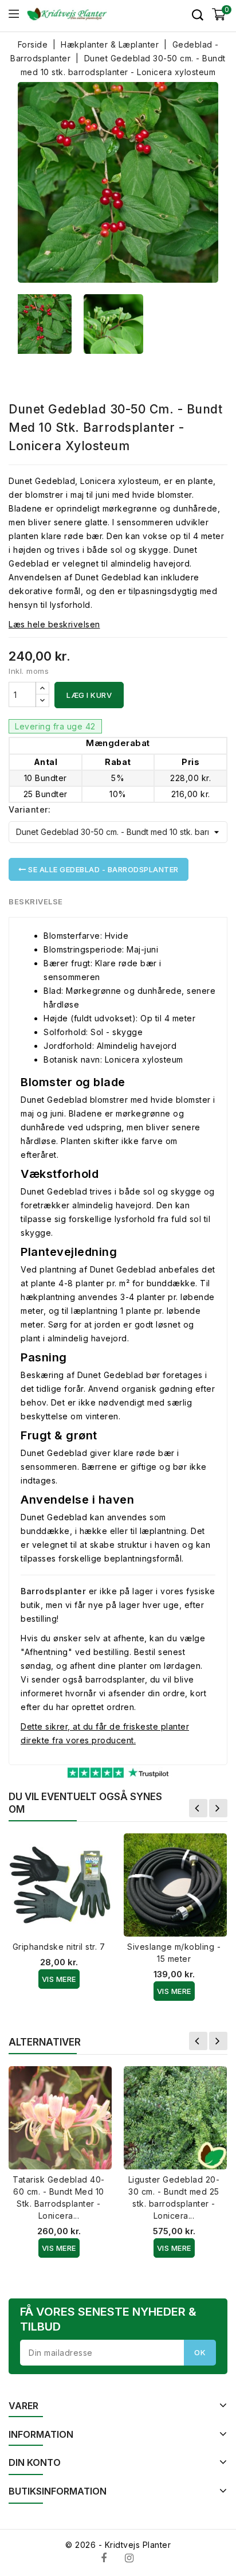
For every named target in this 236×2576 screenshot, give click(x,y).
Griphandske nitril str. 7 (59, 1947)
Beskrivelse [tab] (36, 901)
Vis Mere (59, 1979)
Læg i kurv (89, 695)
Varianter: (29, 809)
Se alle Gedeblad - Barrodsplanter (103, 869)
